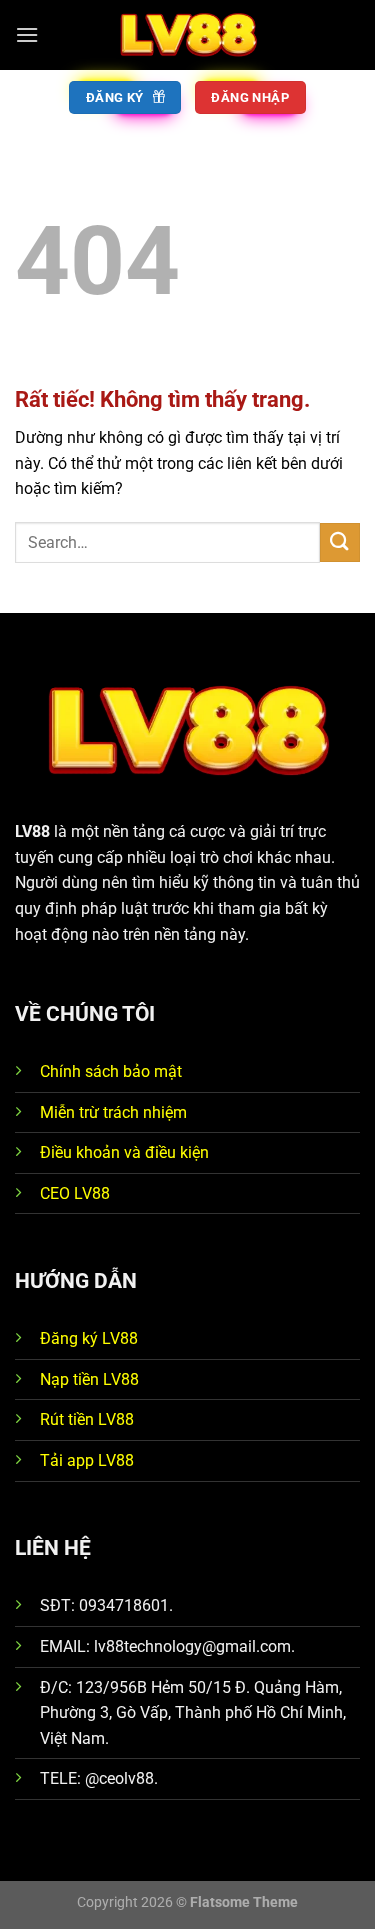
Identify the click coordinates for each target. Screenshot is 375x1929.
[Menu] (27, 34)
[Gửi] (340, 542)
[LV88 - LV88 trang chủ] (188, 35)
